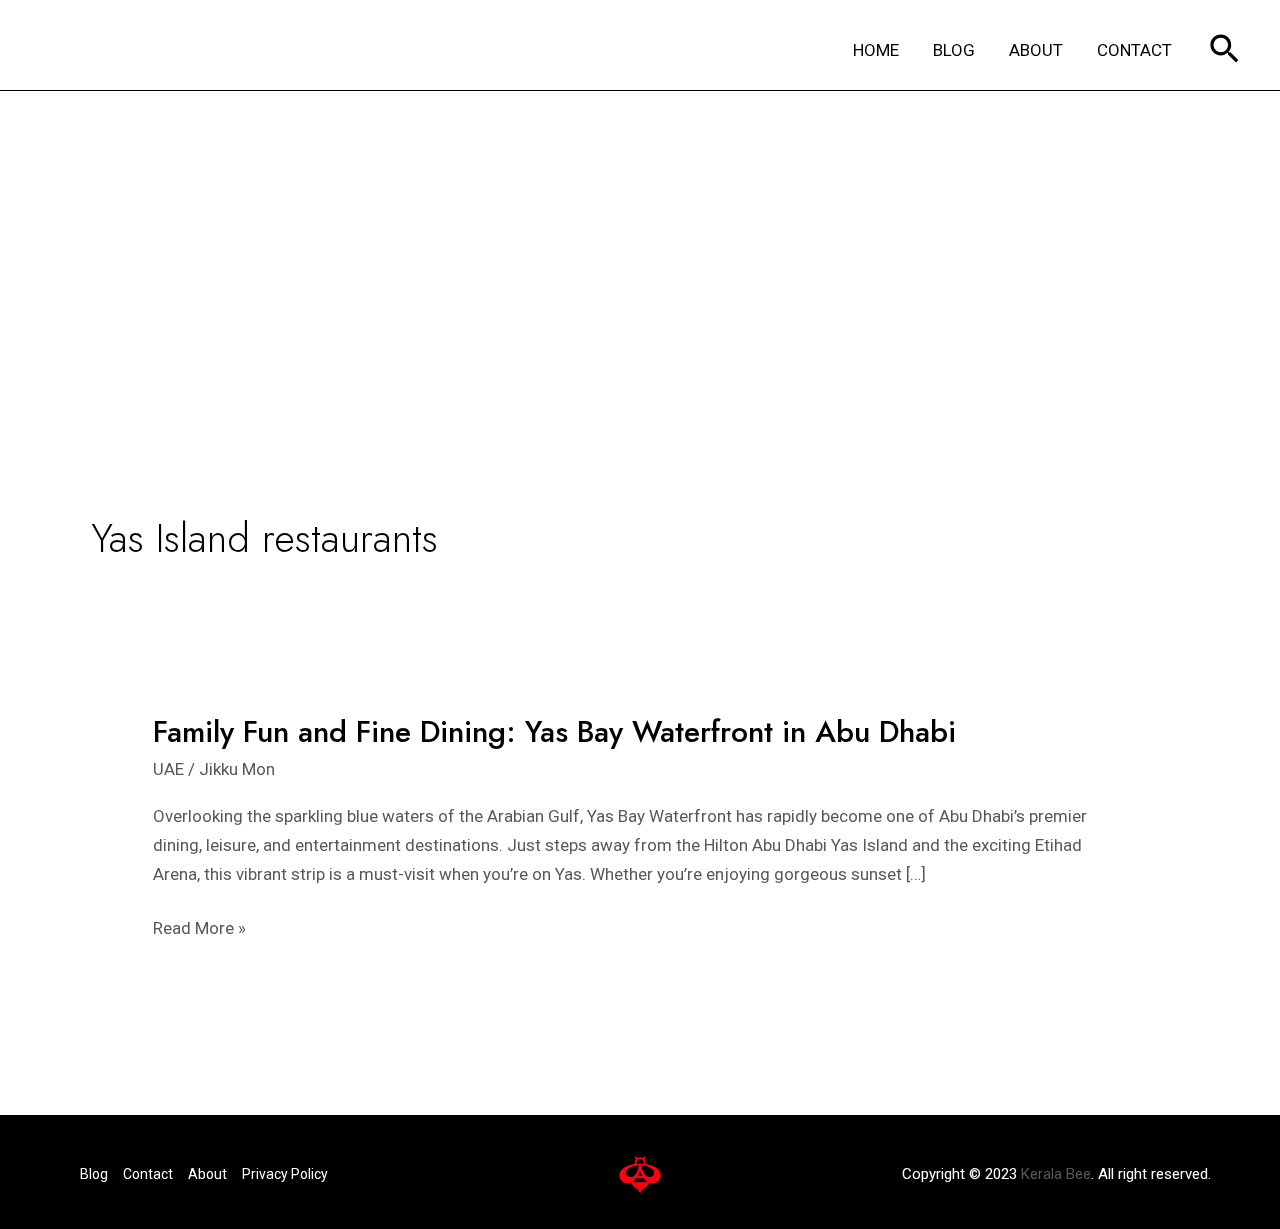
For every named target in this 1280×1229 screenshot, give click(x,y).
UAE (168, 769)
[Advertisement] (640, 241)
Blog (94, 1174)
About (207, 1174)
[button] (1224, 50)
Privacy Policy (285, 1174)
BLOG (954, 50)
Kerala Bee (1056, 1174)
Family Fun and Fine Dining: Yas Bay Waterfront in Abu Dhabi (554, 731)
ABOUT (1036, 50)
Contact (148, 1174)
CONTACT (1134, 50)
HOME (876, 50)
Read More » (199, 928)
